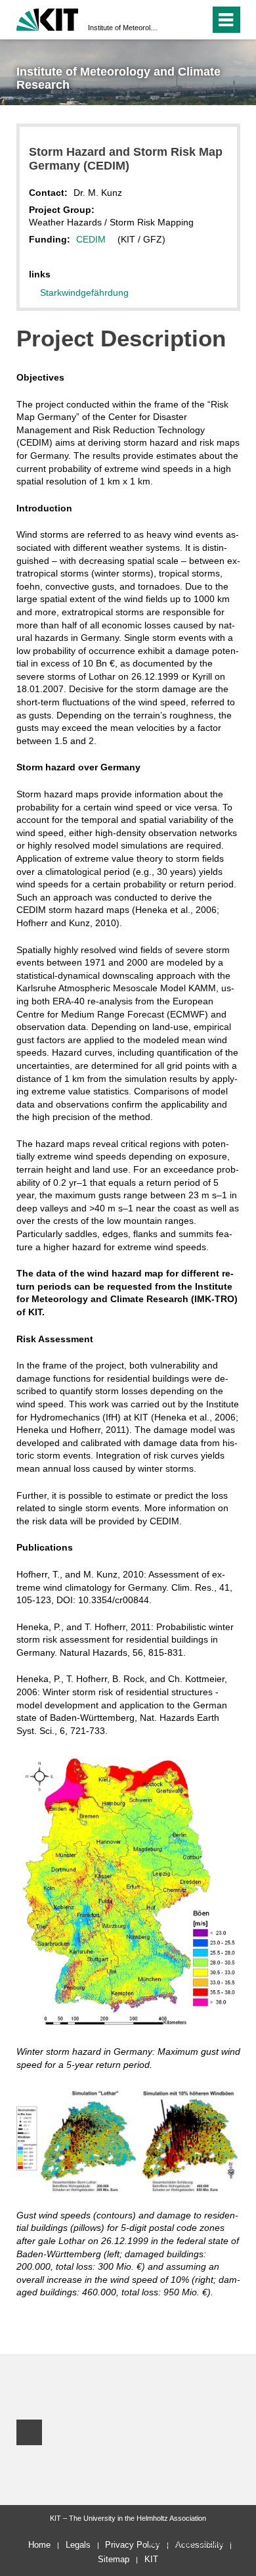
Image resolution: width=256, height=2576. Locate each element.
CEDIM (91, 239)
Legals (78, 2545)
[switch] (176, 20)
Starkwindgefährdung (84, 293)
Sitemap (114, 2559)
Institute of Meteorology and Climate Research (124, 28)
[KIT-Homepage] (48, 18)
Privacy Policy (133, 2545)
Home (39, 2545)
